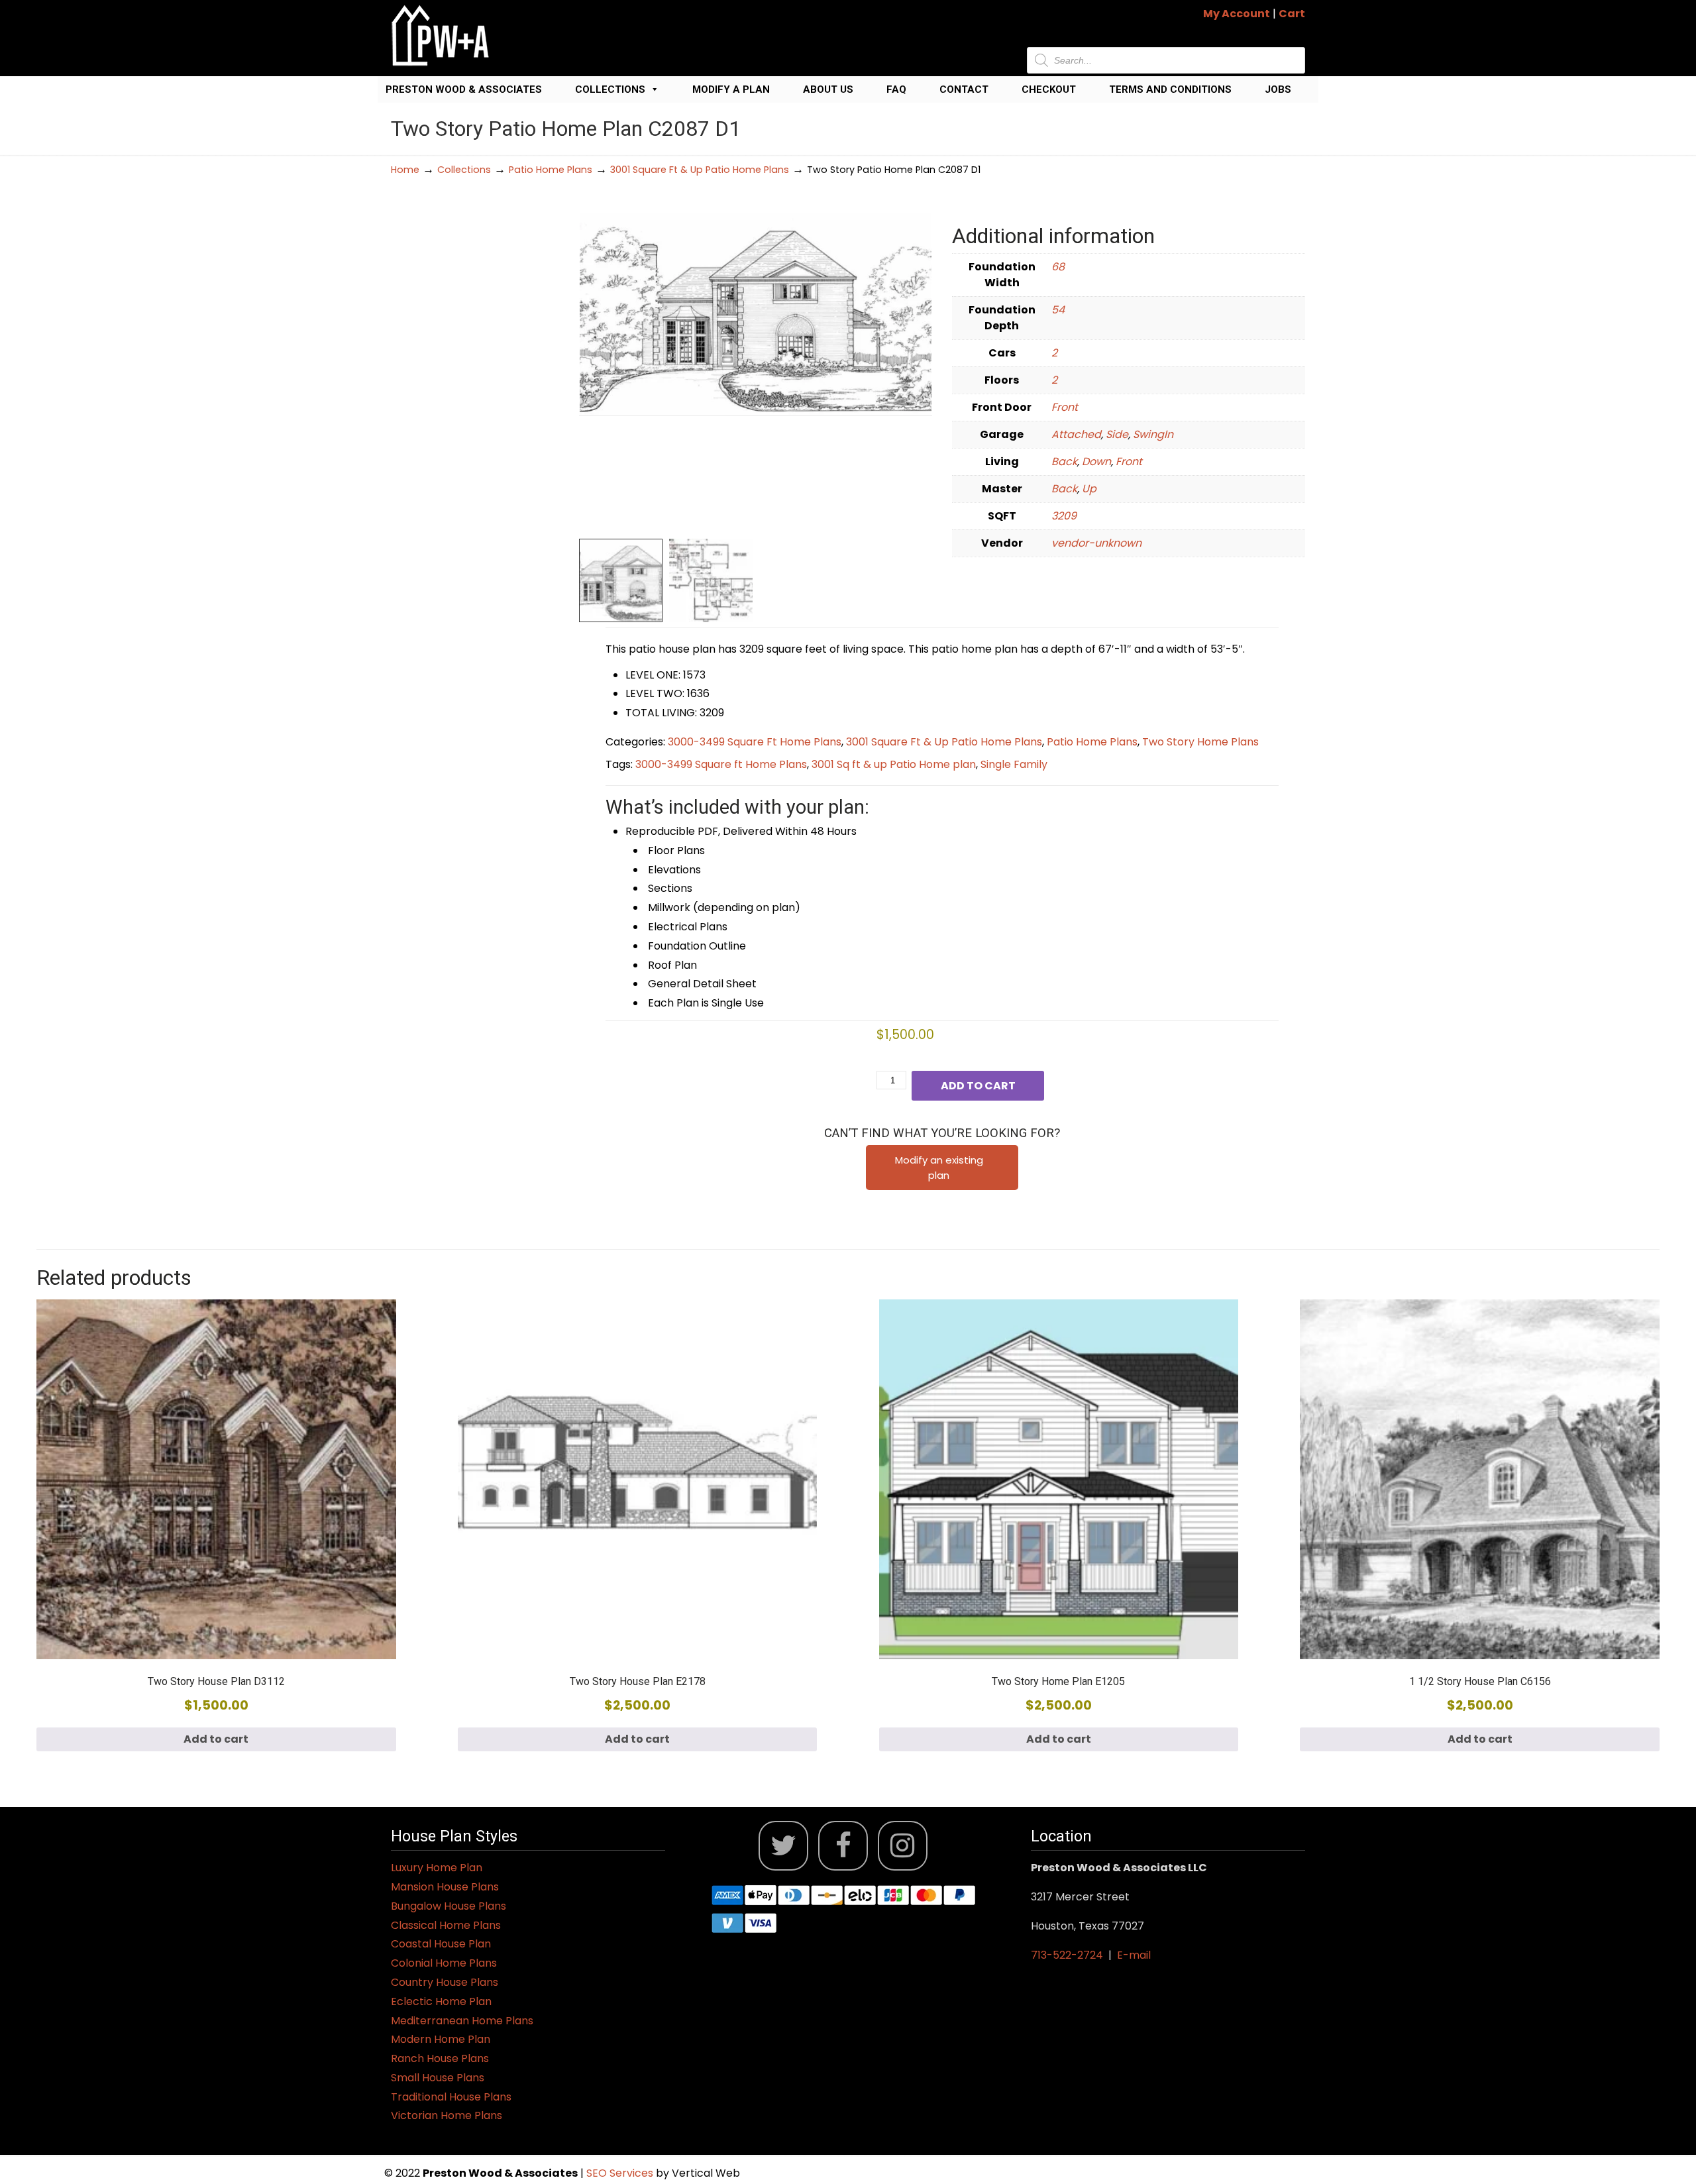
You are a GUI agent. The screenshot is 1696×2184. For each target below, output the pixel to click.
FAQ (896, 89)
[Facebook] (843, 1846)
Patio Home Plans (551, 170)
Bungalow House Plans (449, 1906)
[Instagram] (903, 1846)
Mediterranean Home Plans (462, 2021)
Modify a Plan (731, 89)
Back (1064, 462)
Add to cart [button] (216, 1739)
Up (1089, 489)
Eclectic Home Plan (441, 2001)
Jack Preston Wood (441, 35)
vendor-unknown (1096, 543)
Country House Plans (445, 1982)
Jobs (1278, 89)
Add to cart (978, 1086)
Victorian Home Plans (447, 2115)
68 (1058, 267)
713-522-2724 (1067, 1955)
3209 (1064, 516)
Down (1096, 462)
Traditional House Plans (451, 2097)
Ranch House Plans (440, 2058)
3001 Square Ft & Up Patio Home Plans (700, 170)
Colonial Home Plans (444, 1963)
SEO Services (621, 2173)
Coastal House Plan (441, 1944)
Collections (610, 89)
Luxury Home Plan (437, 1868)
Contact (964, 89)
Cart (1292, 14)
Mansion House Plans (445, 1887)
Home (405, 170)
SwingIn (1153, 434)
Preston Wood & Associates (464, 89)
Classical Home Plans (446, 1925)
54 (1058, 310)
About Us (828, 89)
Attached (1076, 434)
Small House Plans (438, 2078)
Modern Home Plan (441, 2039)
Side (1117, 434)
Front (1065, 407)
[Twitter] (783, 1846)
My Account (1237, 14)
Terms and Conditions (1170, 89)
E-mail (1134, 1955)
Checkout (1049, 89)
